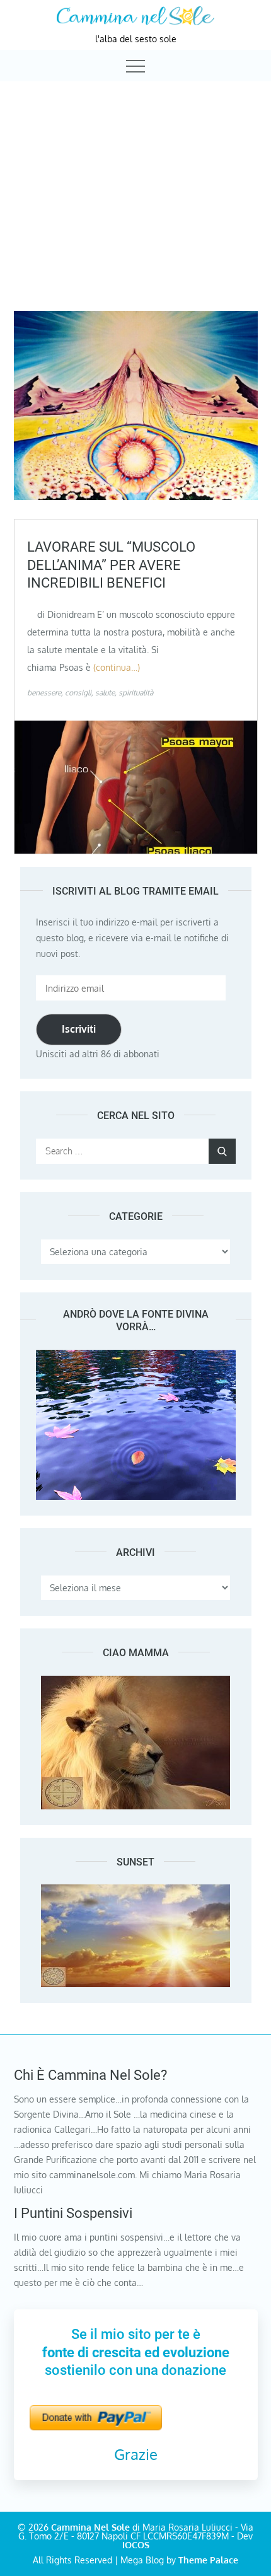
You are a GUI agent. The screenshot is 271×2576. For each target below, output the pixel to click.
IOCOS (136, 2545)
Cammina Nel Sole (90, 2527)
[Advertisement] (135, 185)
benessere (44, 693)
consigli (78, 693)
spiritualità (136, 693)
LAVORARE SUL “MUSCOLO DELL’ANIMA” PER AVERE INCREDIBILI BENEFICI (111, 565)
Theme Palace (208, 2560)
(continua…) (117, 667)
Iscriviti (79, 1029)
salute (105, 693)
